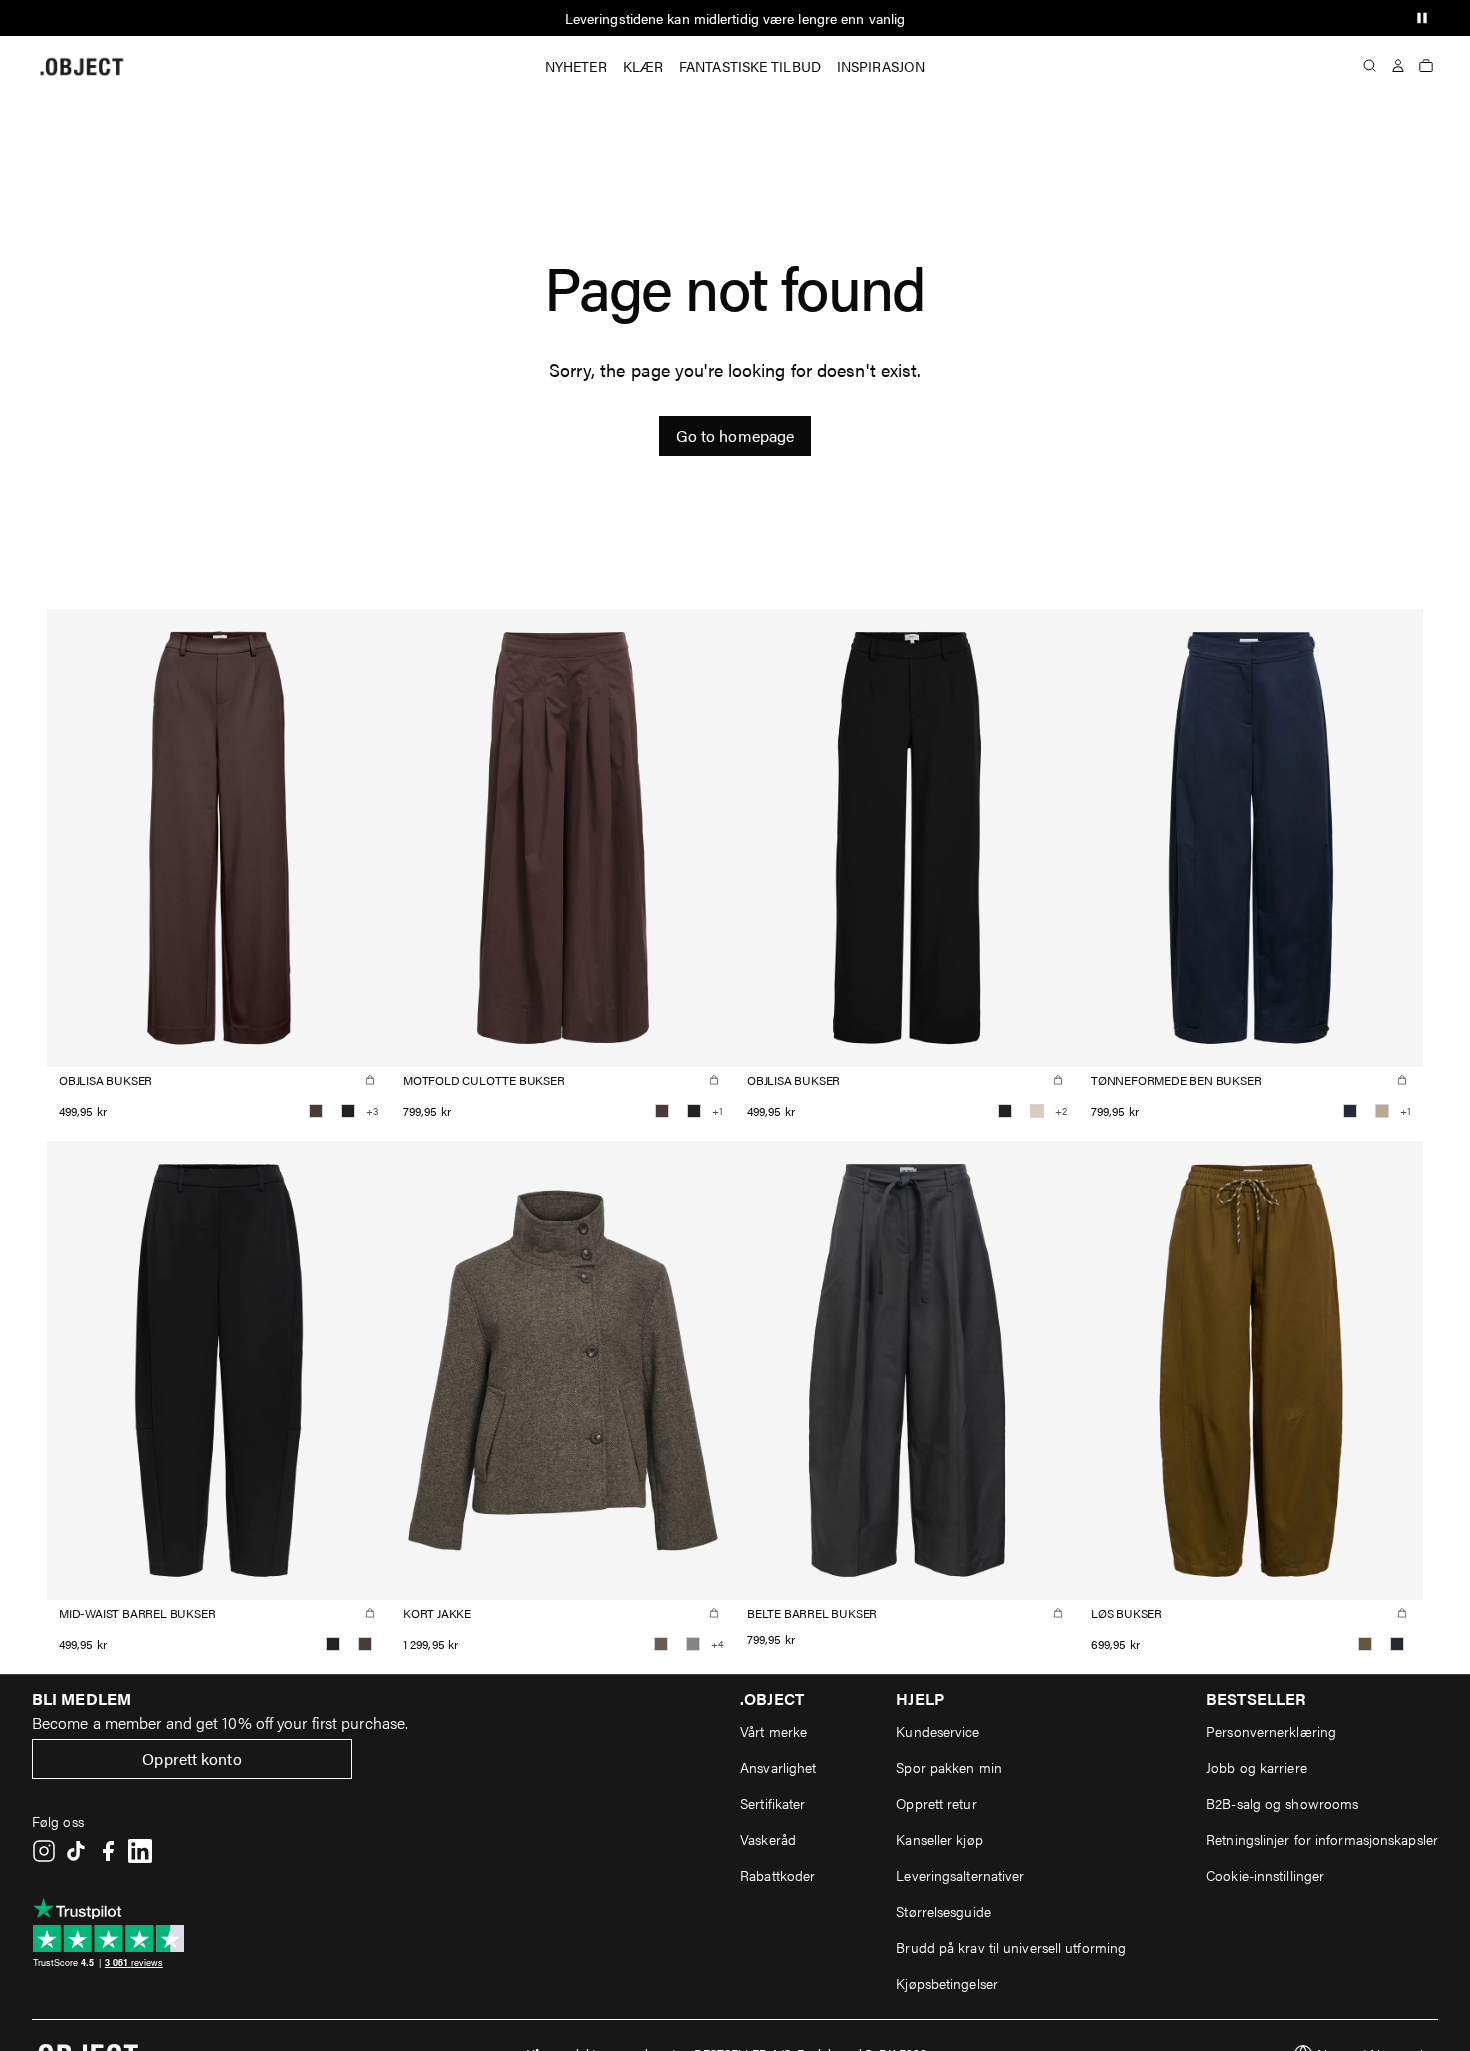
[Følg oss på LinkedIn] (140, 1851)
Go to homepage (735, 435)
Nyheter (576, 66)
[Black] (348, 1111)
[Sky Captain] (1350, 1111)
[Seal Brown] (316, 1111)
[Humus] (1382, 1111)
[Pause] (1422, 18)
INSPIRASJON (881, 66)
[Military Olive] (1365, 1644)
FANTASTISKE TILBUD (750, 66)
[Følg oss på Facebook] (108, 1851)
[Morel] (661, 1644)
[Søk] (1370, 66)
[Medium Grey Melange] (693, 1644)
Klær (643, 66)
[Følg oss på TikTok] (76, 1851)
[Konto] (1398, 66)
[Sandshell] (1037, 1111)
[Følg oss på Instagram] (44, 1851)
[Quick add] (370, 1080)
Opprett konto (191, 1758)
